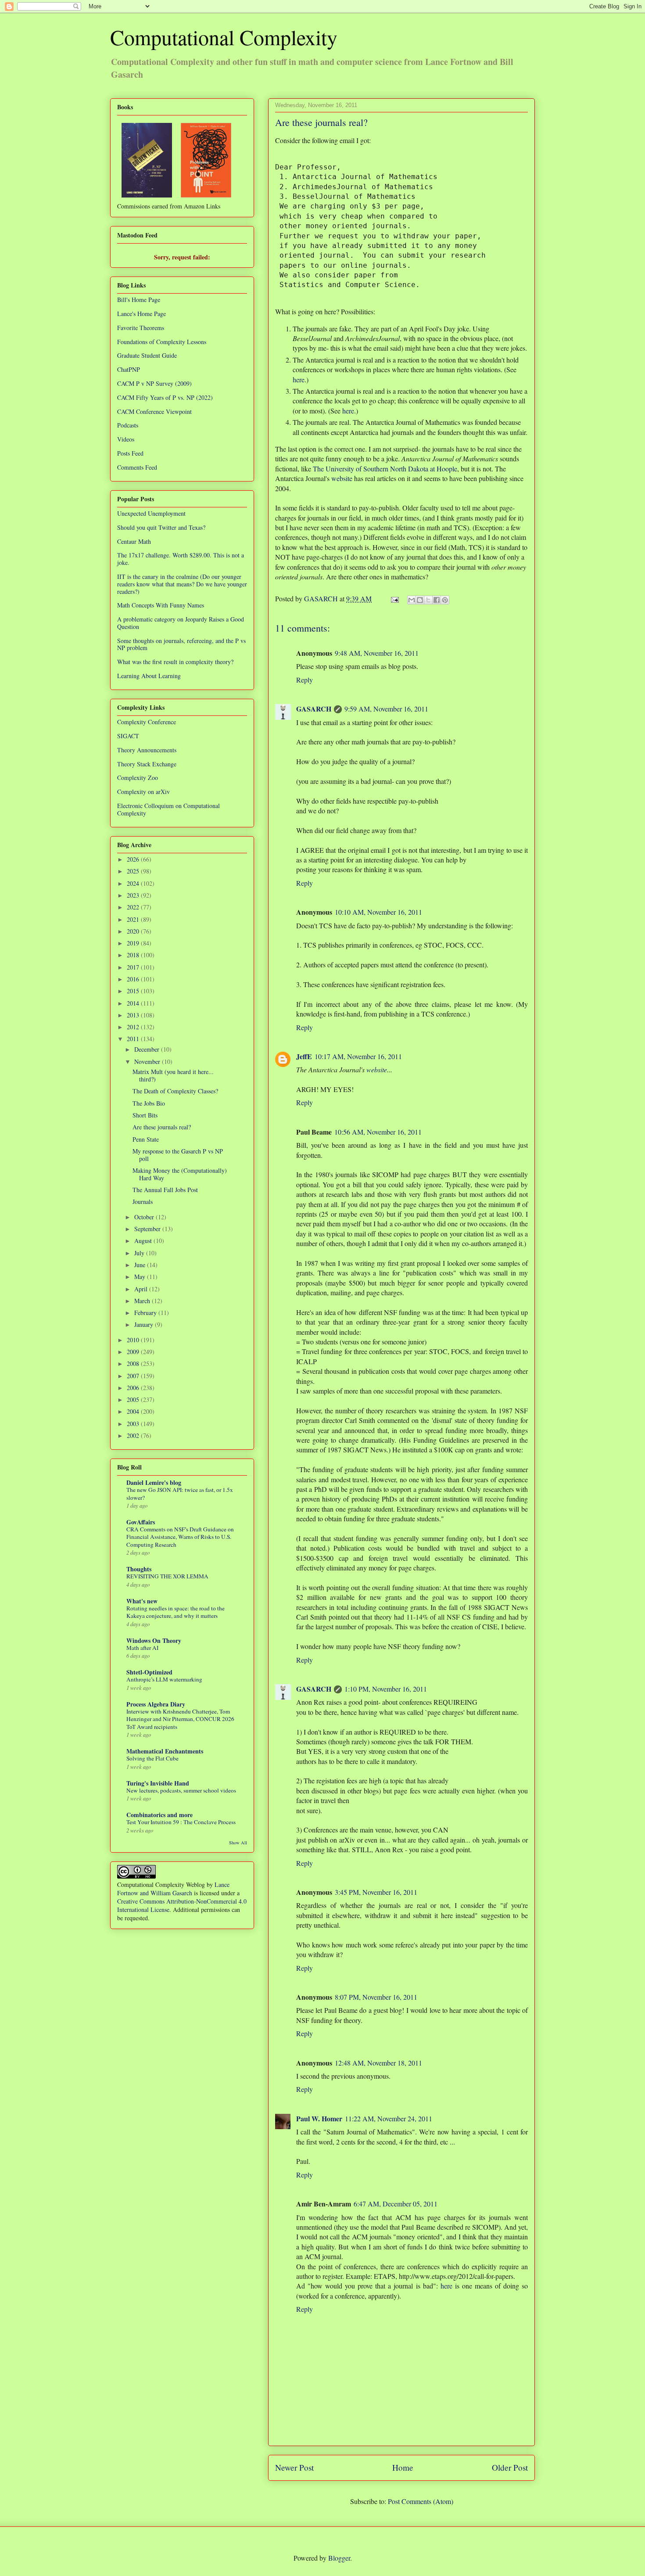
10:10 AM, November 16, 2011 (378, 912)
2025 (134, 871)
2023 (134, 895)
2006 (134, 1388)
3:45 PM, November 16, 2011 (376, 1892)
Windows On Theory (154, 1640)
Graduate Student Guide (147, 355)
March (143, 1301)
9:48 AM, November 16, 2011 (377, 653)
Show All (238, 1843)
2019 (134, 943)
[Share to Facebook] (437, 600)
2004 (134, 1411)
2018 (134, 955)
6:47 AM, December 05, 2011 (396, 2204)
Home (403, 2467)
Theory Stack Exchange (147, 764)
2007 (134, 1376)
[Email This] (412, 600)
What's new (142, 1601)
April (142, 1289)
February (146, 1313)
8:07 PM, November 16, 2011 (376, 1997)
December (148, 1049)
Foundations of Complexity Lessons (162, 342)
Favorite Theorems (141, 328)
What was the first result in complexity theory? (175, 662)
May (141, 1277)
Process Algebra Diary (156, 1704)
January (145, 1324)
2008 (134, 1363)
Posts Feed (130, 453)
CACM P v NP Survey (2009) (154, 383)
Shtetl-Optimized (149, 1672)
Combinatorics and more (159, 1815)
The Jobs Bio (149, 1103)
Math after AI (142, 1648)
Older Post (510, 2467)
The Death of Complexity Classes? (175, 1091)
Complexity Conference (147, 722)
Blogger (339, 2558)
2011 (134, 1039)
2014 (134, 1003)
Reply (305, 680)
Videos (126, 439)
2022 (134, 907)
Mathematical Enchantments (165, 1751)
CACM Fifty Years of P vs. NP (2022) (165, 397)
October (145, 1217)
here (299, 379)
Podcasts (128, 425)
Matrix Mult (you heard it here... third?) (173, 1075)
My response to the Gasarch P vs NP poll (178, 1155)
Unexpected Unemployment (151, 513)
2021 (134, 919)
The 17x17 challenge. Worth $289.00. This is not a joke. (181, 559)
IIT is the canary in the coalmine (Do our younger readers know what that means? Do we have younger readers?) (182, 584)
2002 (134, 1435)
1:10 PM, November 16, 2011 (386, 1689)
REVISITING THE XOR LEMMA (167, 1576)
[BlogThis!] (420, 600)
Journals (143, 1202)
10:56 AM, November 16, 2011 (378, 1132)
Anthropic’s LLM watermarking (164, 1679)
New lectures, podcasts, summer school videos (181, 1790)
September (148, 1229)
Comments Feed (137, 467)
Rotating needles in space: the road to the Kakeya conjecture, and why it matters (176, 1612)
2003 (134, 1424)
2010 (134, 1340)
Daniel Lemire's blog (154, 1482)
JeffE (304, 1056)
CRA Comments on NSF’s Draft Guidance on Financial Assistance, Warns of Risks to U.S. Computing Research (180, 1537)
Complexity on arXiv (143, 792)
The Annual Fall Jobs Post (165, 1190)
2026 (134, 859)
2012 (134, 1027)
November (148, 1062)
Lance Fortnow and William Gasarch (173, 1889)
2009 (134, 1352)
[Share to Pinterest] (445, 600)
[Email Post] (394, 598)
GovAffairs (141, 1522)
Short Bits (145, 1115)
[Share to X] (428, 600)
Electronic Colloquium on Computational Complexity (168, 809)
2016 (134, 979)
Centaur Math (134, 541)
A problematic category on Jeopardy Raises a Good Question (181, 623)
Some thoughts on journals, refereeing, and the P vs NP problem (181, 644)
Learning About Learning (149, 676)
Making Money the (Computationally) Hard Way (180, 1174)
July (140, 1253)
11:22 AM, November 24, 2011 (389, 2118)
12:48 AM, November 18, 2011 (378, 2063)
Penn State (146, 1139)
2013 (134, 1015)
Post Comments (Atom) (421, 2501)
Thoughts (139, 1569)
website (342, 478)
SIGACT (128, 736)
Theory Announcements (147, 750)
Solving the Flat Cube (152, 1758)
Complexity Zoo (138, 778)
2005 (134, 1399)
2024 (134, 883)
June (141, 1265)
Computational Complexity (224, 37)
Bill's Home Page (139, 300)
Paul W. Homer (319, 2118)
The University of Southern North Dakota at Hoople (385, 469)
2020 (134, 931)
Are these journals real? (162, 1127)
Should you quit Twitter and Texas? (161, 527)
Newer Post (294, 2467)
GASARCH (314, 709)
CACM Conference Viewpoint (154, 411)
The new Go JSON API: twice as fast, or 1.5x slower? (180, 1493)
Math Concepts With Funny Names (161, 605)
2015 (134, 991)
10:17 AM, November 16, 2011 (358, 1056)
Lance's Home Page (142, 314)
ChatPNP (129, 369)
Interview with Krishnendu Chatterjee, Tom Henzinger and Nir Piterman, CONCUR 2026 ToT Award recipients (180, 1719)
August (144, 1241)
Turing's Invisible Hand (158, 1783)
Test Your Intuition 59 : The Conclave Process (181, 1822)
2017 (134, 967)
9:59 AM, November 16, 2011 (386, 709)
